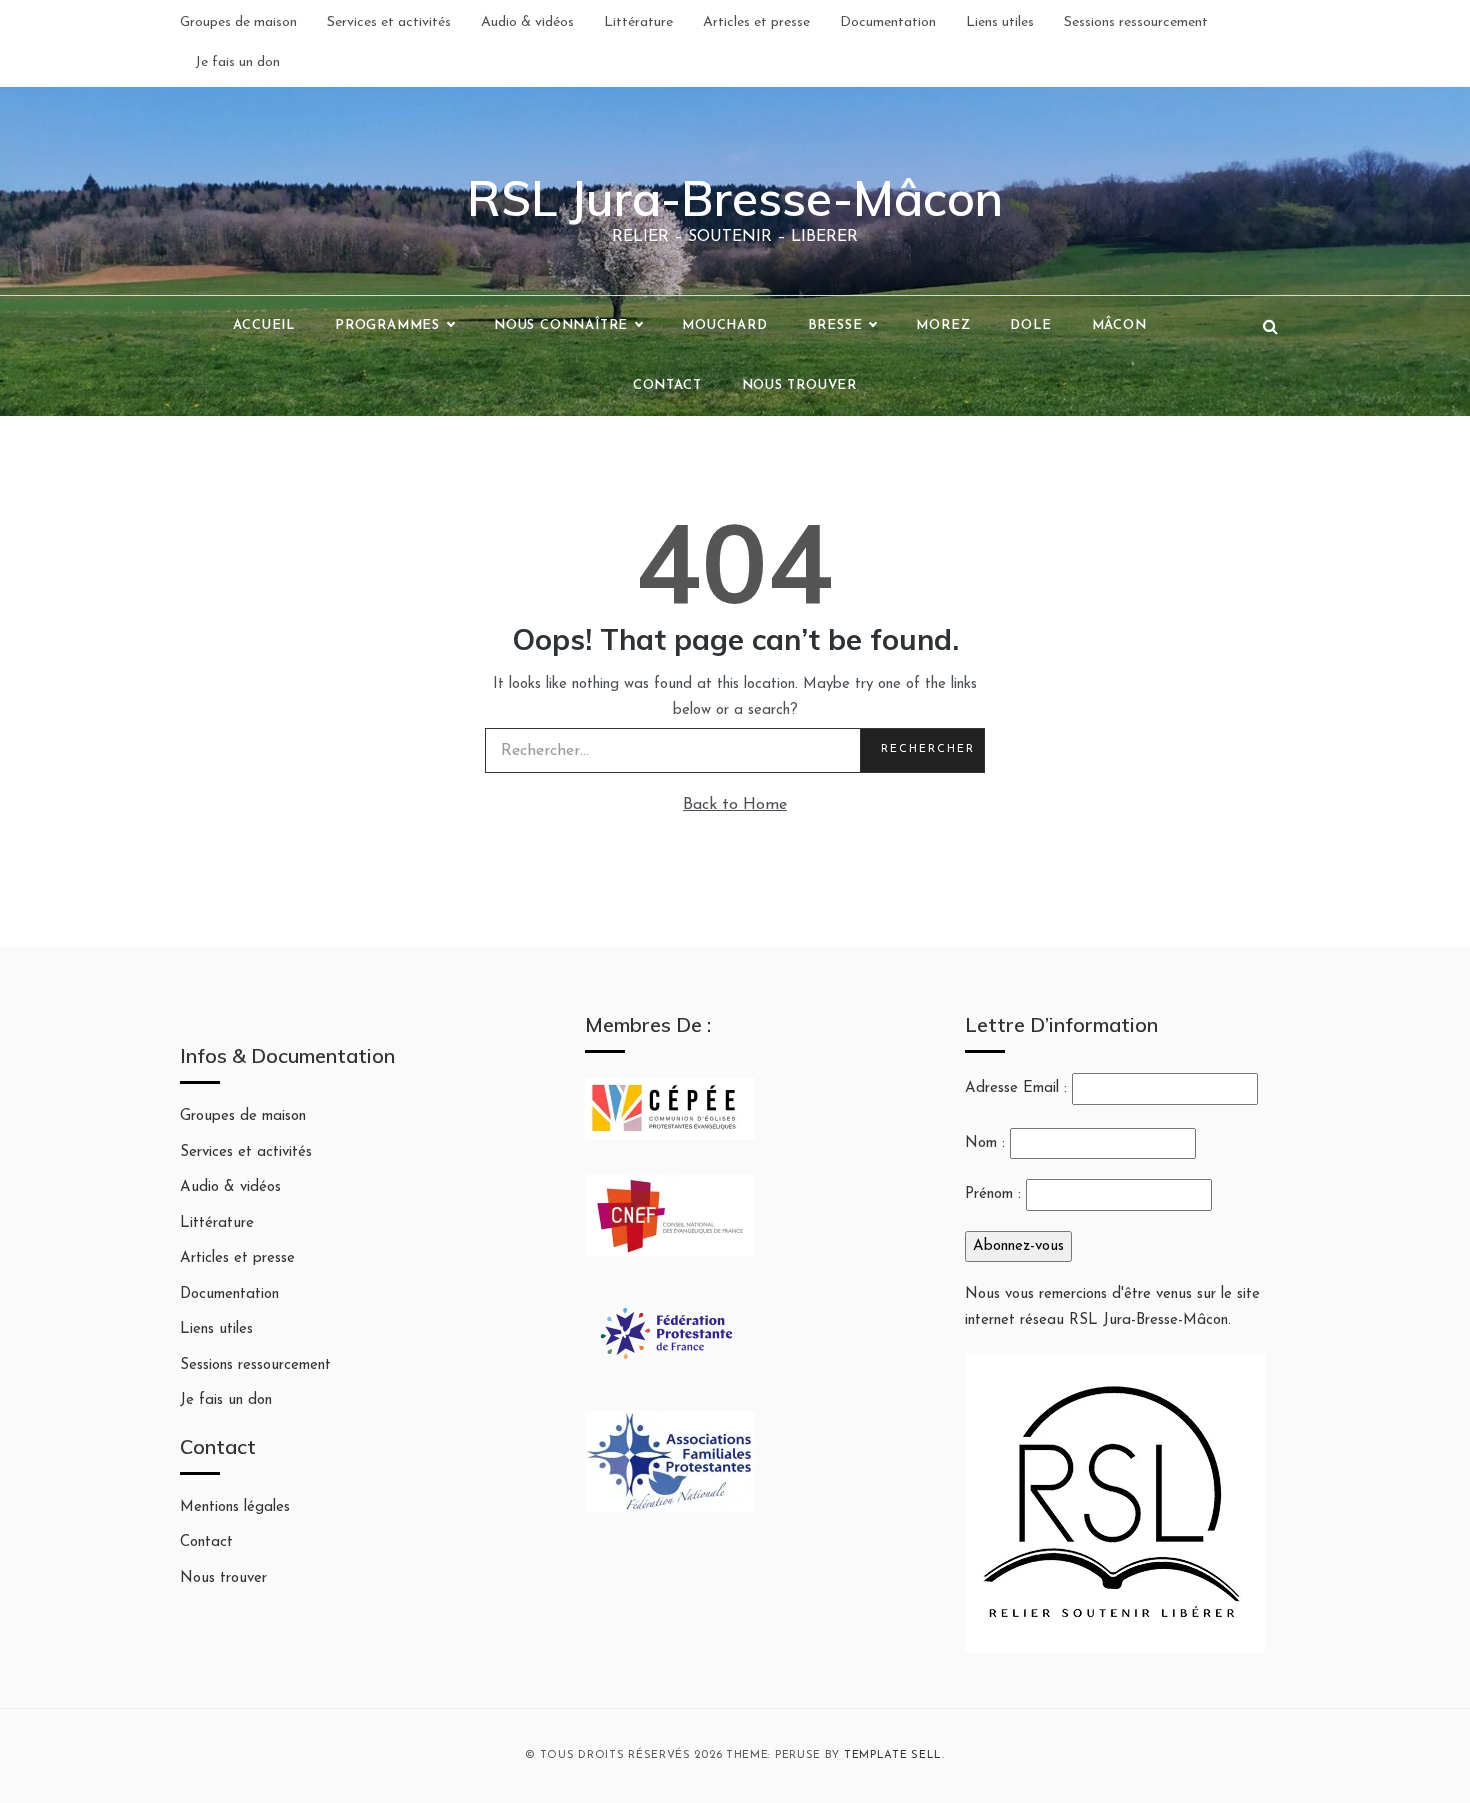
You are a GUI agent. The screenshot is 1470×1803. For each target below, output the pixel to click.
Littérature (638, 22)
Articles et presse (756, 22)
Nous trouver (800, 385)
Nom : (985, 1143)
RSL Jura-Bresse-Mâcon (735, 198)
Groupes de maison (238, 22)
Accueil (264, 325)
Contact (667, 385)
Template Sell (893, 1755)
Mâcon (1119, 325)
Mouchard (724, 325)
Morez (943, 325)
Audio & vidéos (527, 22)
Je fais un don (237, 62)
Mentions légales (235, 1507)
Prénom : (993, 1194)
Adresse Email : (1018, 1088)
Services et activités (389, 22)
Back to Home (735, 805)
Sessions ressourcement (1136, 22)
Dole (1030, 325)
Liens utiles (1000, 22)
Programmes (387, 325)
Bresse (835, 325)
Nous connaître (561, 325)
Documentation (888, 22)
